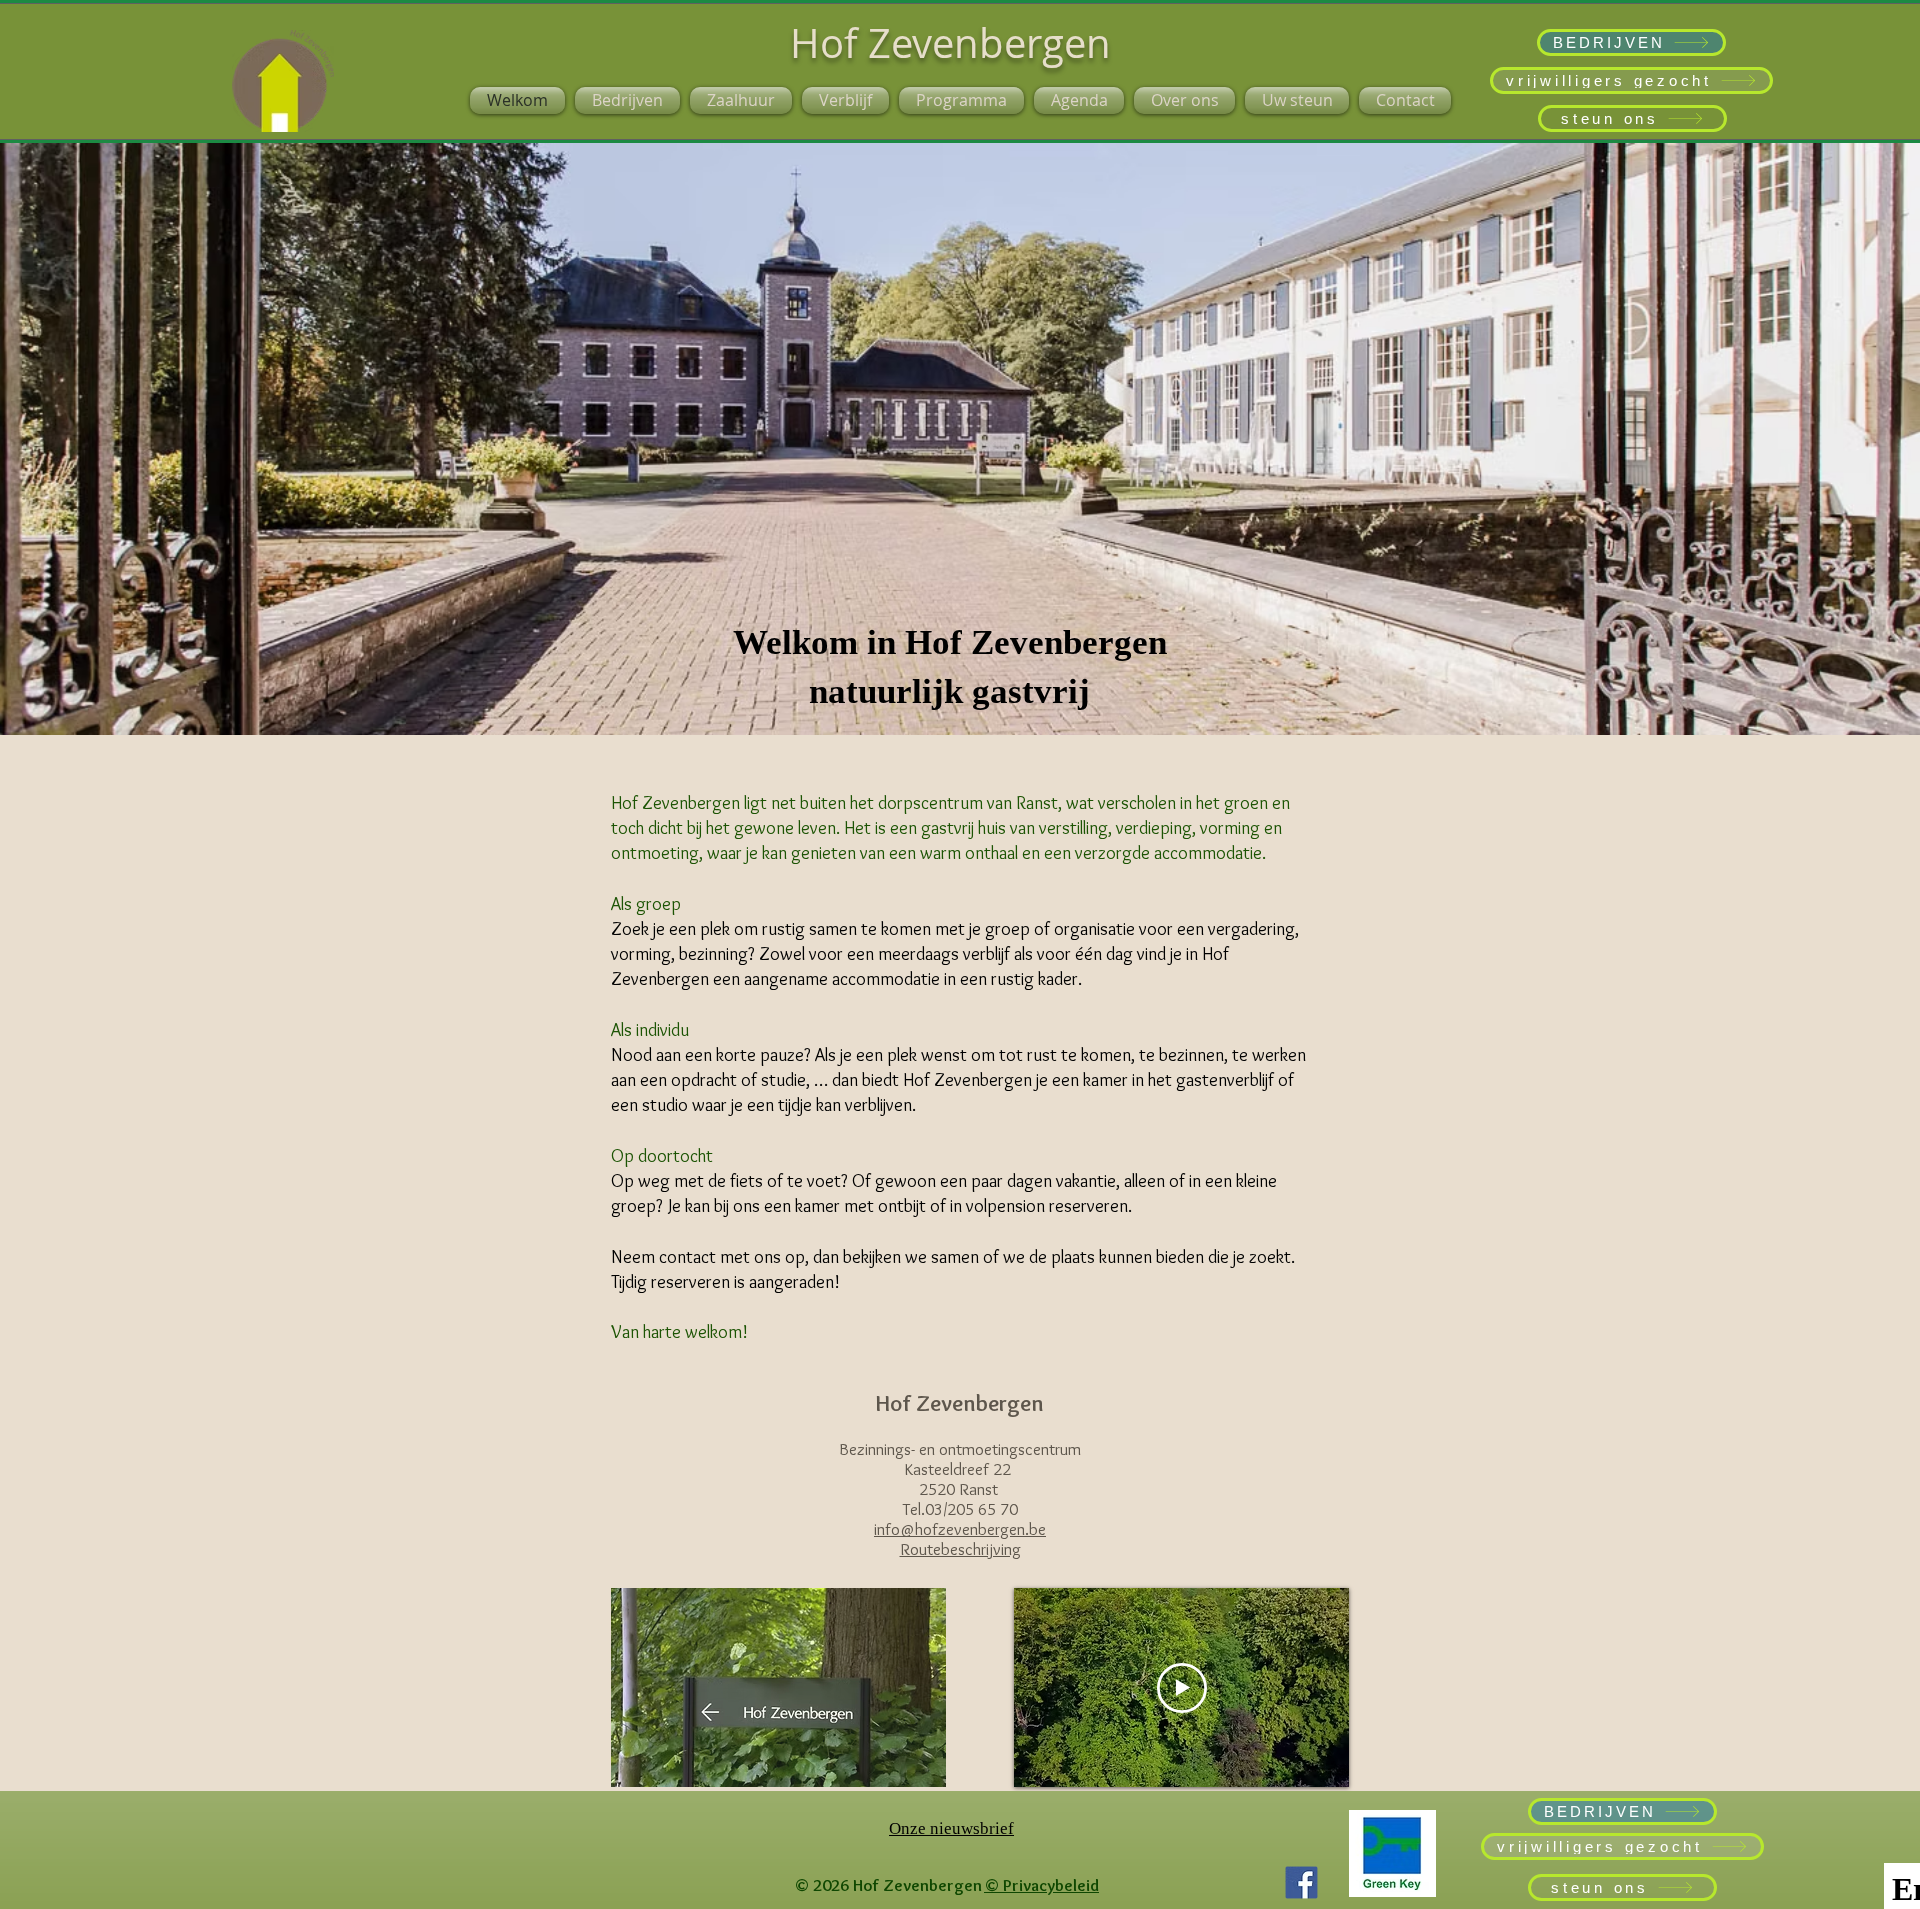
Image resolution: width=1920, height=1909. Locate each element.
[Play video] (1182, 1688)
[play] (897, 1769)
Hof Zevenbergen (950, 43)
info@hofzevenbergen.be (960, 1529)
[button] (778, 1687)
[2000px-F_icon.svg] (1301, 1882)
